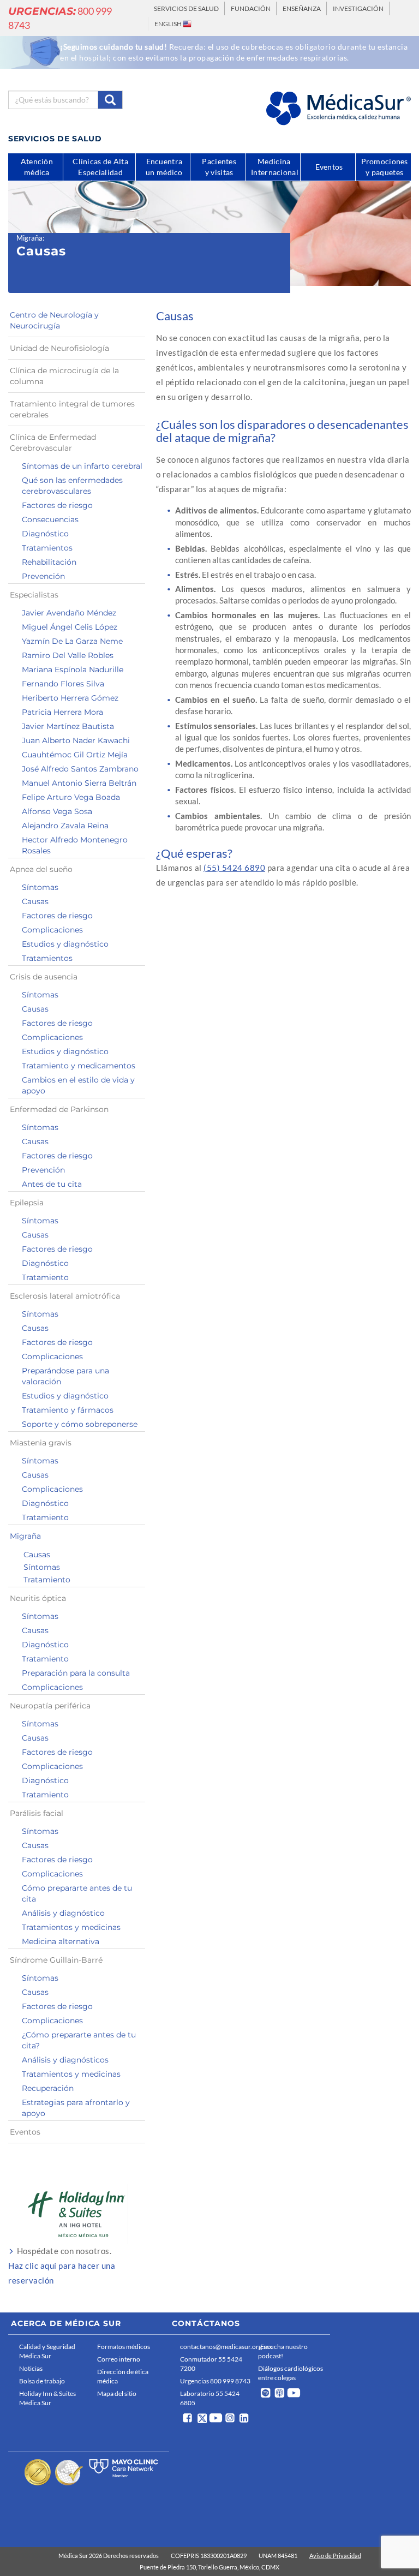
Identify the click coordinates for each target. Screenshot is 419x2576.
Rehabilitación (49, 562)
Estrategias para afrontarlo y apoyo (76, 2108)
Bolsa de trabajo (42, 2381)
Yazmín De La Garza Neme (72, 641)
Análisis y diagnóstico (63, 1913)
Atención (37, 167)
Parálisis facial (37, 1813)
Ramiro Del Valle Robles (68, 655)
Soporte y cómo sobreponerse (80, 1424)
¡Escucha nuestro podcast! (283, 2351)
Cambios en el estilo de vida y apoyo (78, 1085)
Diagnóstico (45, 534)
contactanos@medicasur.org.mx (216, 2347)
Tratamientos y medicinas (71, 1927)
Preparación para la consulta (76, 1673)
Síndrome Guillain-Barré (56, 1960)
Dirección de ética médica (123, 2376)
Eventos (25, 2132)
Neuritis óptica (38, 1598)
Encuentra (164, 167)
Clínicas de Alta (100, 169)
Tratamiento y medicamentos (79, 1066)
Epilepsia (27, 1203)
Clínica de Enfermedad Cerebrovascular (53, 443)
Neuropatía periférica (50, 1706)
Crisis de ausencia (44, 977)
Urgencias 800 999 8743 (215, 2381)
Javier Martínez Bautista (68, 726)
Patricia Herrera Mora (62, 712)
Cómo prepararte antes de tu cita (77, 1893)
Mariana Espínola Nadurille (73, 670)
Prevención (43, 576)
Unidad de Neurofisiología (59, 348)
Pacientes (219, 167)
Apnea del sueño (41, 869)
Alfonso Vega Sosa (57, 811)
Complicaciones (52, 930)
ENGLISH (169, 24)
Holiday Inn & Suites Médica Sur (47, 2398)
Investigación (358, 8)
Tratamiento (45, 1277)
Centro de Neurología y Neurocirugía (54, 320)
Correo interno (119, 2359)
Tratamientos (47, 548)
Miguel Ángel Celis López (70, 627)
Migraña (29, 238)
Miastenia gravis (41, 1443)
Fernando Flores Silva (63, 684)
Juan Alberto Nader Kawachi (76, 740)
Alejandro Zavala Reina (65, 826)
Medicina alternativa (61, 1941)
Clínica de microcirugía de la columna (64, 376)
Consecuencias (50, 519)
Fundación (251, 8)
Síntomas (40, 887)
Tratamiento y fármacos (68, 1410)
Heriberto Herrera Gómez (70, 698)
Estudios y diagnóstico (65, 944)
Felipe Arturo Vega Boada (71, 797)
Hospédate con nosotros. (62, 2266)
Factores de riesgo (57, 505)
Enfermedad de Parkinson (59, 1109)
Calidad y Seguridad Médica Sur (47, 2351)
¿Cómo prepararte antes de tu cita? (79, 2040)
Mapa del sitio (117, 2393)
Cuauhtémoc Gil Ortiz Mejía (75, 755)
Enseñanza (302, 8)
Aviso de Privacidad (335, 2556)
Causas (35, 901)
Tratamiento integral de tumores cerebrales (72, 409)
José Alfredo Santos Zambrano (80, 769)
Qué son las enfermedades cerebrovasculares (72, 486)
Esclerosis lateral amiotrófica (65, 1296)
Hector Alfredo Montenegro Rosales (75, 845)
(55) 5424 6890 (234, 868)
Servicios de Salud (186, 8)
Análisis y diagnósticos (65, 2060)
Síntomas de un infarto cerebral (82, 466)
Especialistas (34, 595)
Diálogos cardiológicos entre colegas (291, 2373)
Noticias (31, 2368)
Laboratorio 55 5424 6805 (210, 2398)
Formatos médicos (124, 2347)
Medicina (275, 167)
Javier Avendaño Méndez (69, 613)
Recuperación (48, 2088)
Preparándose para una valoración (65, 1376)
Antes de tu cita (52, 1184)
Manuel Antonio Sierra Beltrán (79, 783)
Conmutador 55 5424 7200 (211, 2364)
